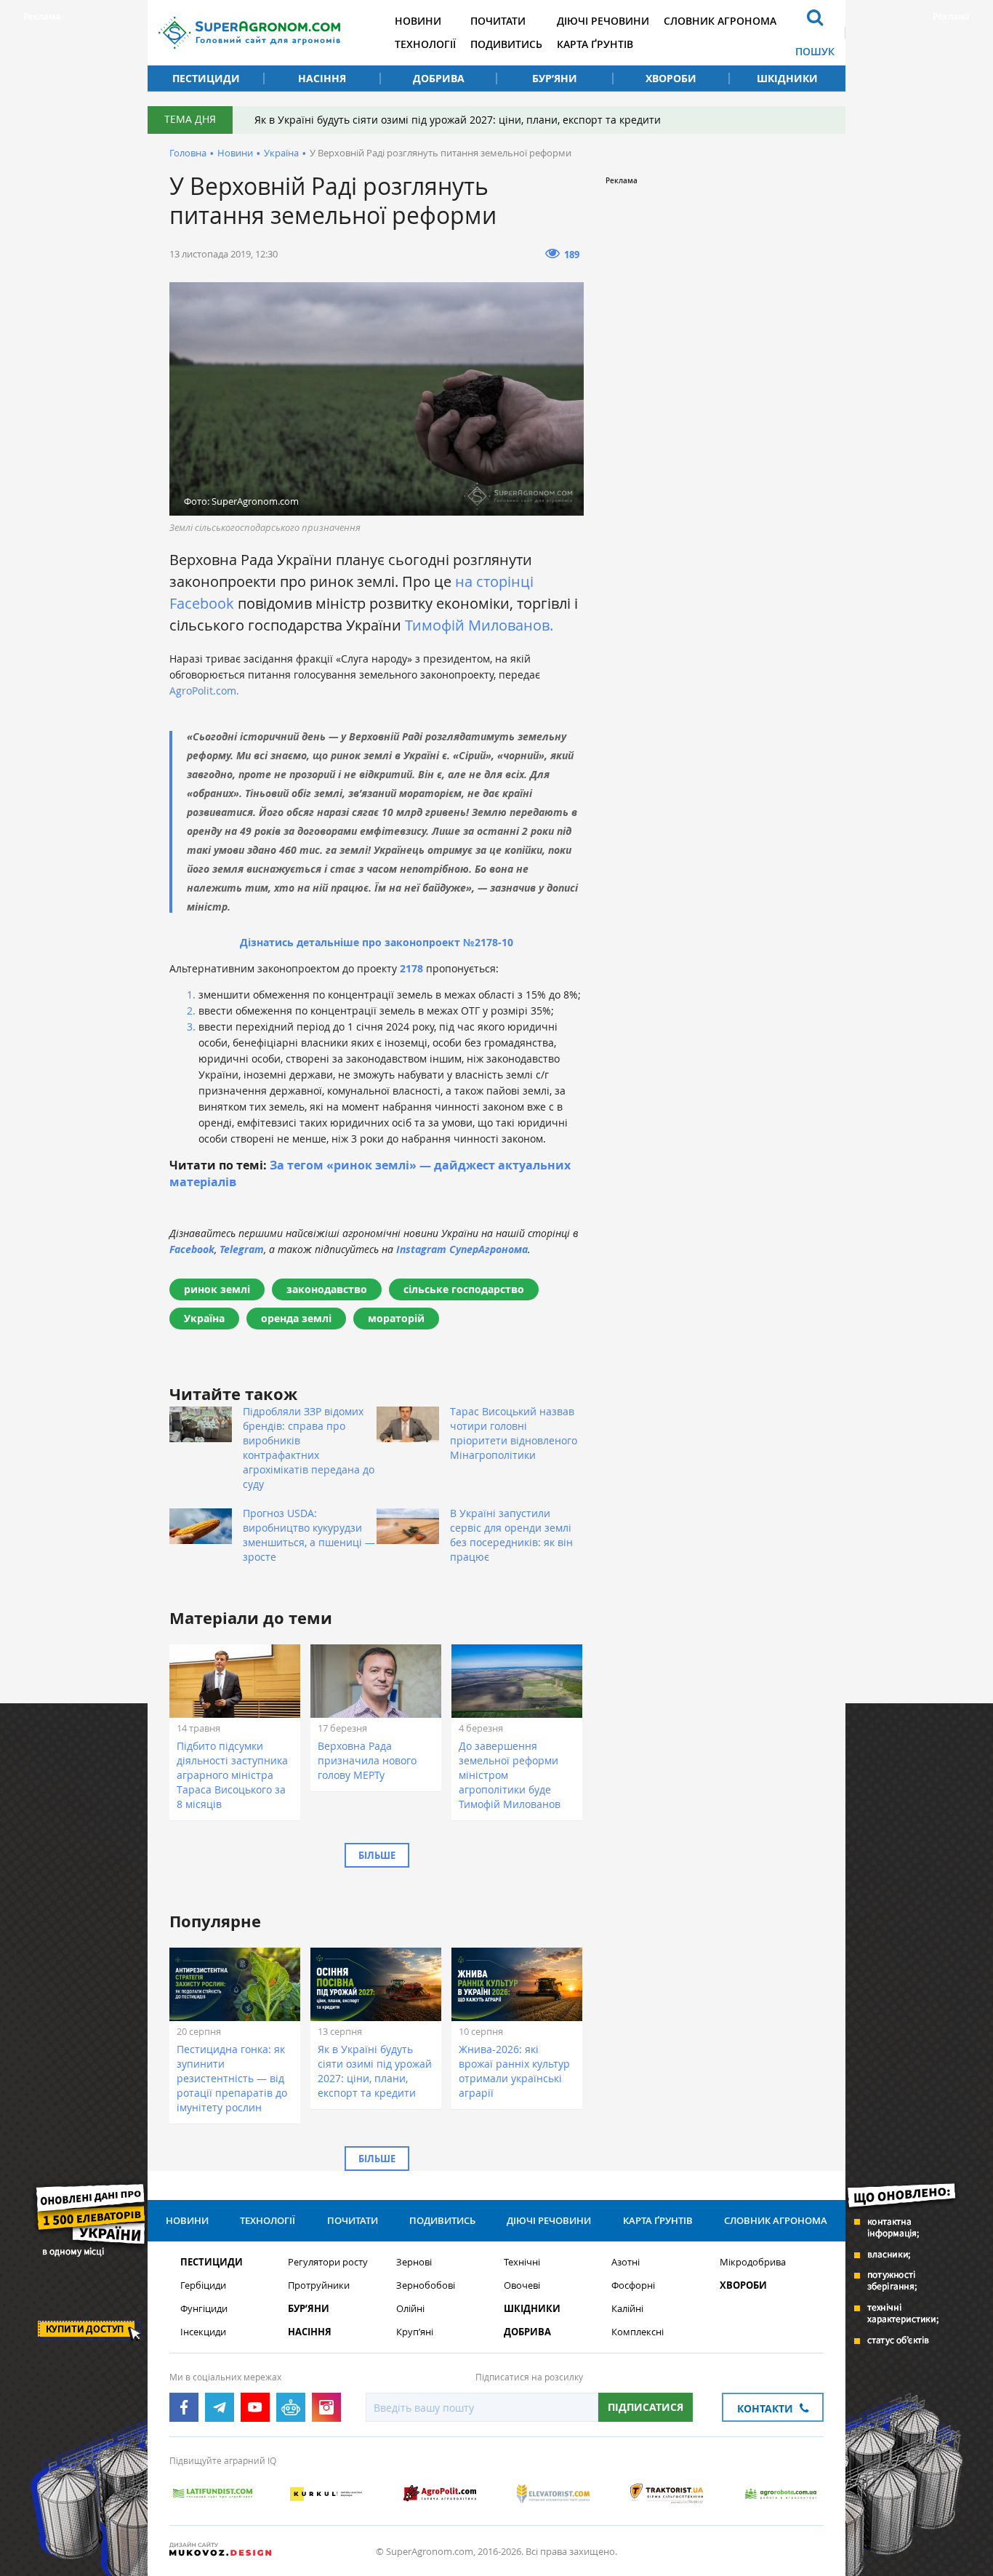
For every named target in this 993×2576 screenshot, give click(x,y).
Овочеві (522, 2285)
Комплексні (638, 2332)
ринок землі (217, 1289)
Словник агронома (720, 21)
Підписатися (646, 2407)
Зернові (414, 2262)
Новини (418, 21)
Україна (281, 153)
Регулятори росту (328, 2262)
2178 (411, 968)
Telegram (242, 1249)
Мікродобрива (753, 2262)
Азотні (626, 2262)
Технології (425, 44)
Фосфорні (633, 2285)
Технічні (522, 2262)
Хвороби (671, 78)
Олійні (410, 2309)
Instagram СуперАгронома (462, 1249)
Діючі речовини (603, 21)
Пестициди (206, 78)
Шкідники (787, 78)
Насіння (322, 78)
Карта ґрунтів (595, 44)
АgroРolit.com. (204, 691)
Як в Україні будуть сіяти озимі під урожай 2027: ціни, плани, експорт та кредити (458, 120)
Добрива (439, 78)
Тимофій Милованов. (479, 625)
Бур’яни (555, 78)
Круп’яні (415, 2332)
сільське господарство (464, 1289)
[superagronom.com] (249, 33)
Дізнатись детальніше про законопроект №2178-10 (377, 942)
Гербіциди (203, 2285)
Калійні (627, 2309)
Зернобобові (426, 2285)
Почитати (498, 21)
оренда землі (296, 1318)
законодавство (327, 1289)
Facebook (192, 1249)
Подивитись (506, 44)
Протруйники (319, 2285)
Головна (188, 153)
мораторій (396, 1318)
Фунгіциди (204, 2309)
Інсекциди (203, 2332)
